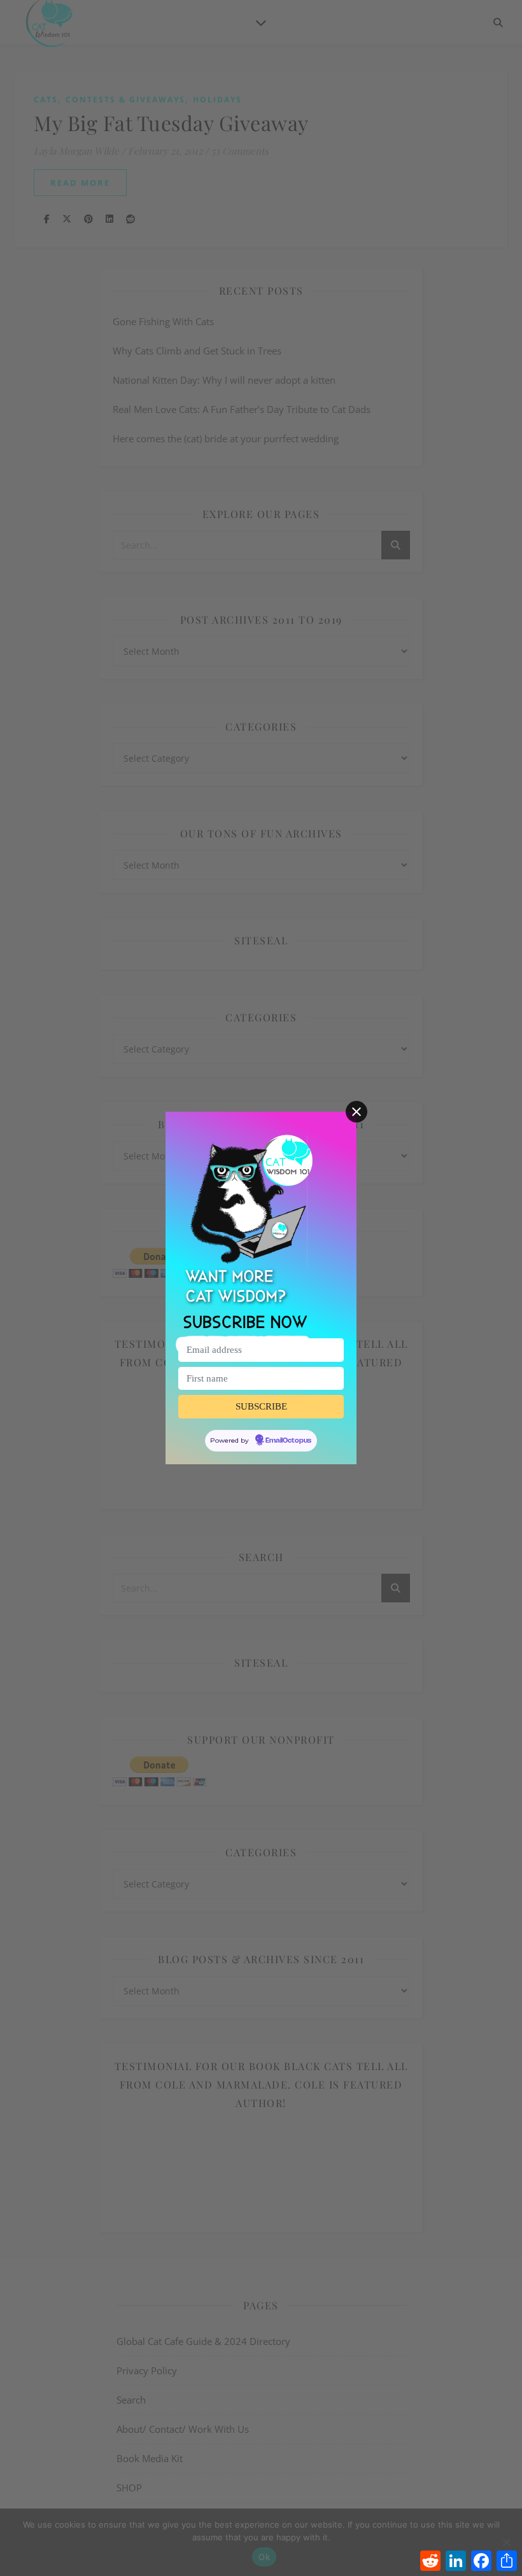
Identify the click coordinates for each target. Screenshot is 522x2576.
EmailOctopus (288, 1441)
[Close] (356, 1112)
